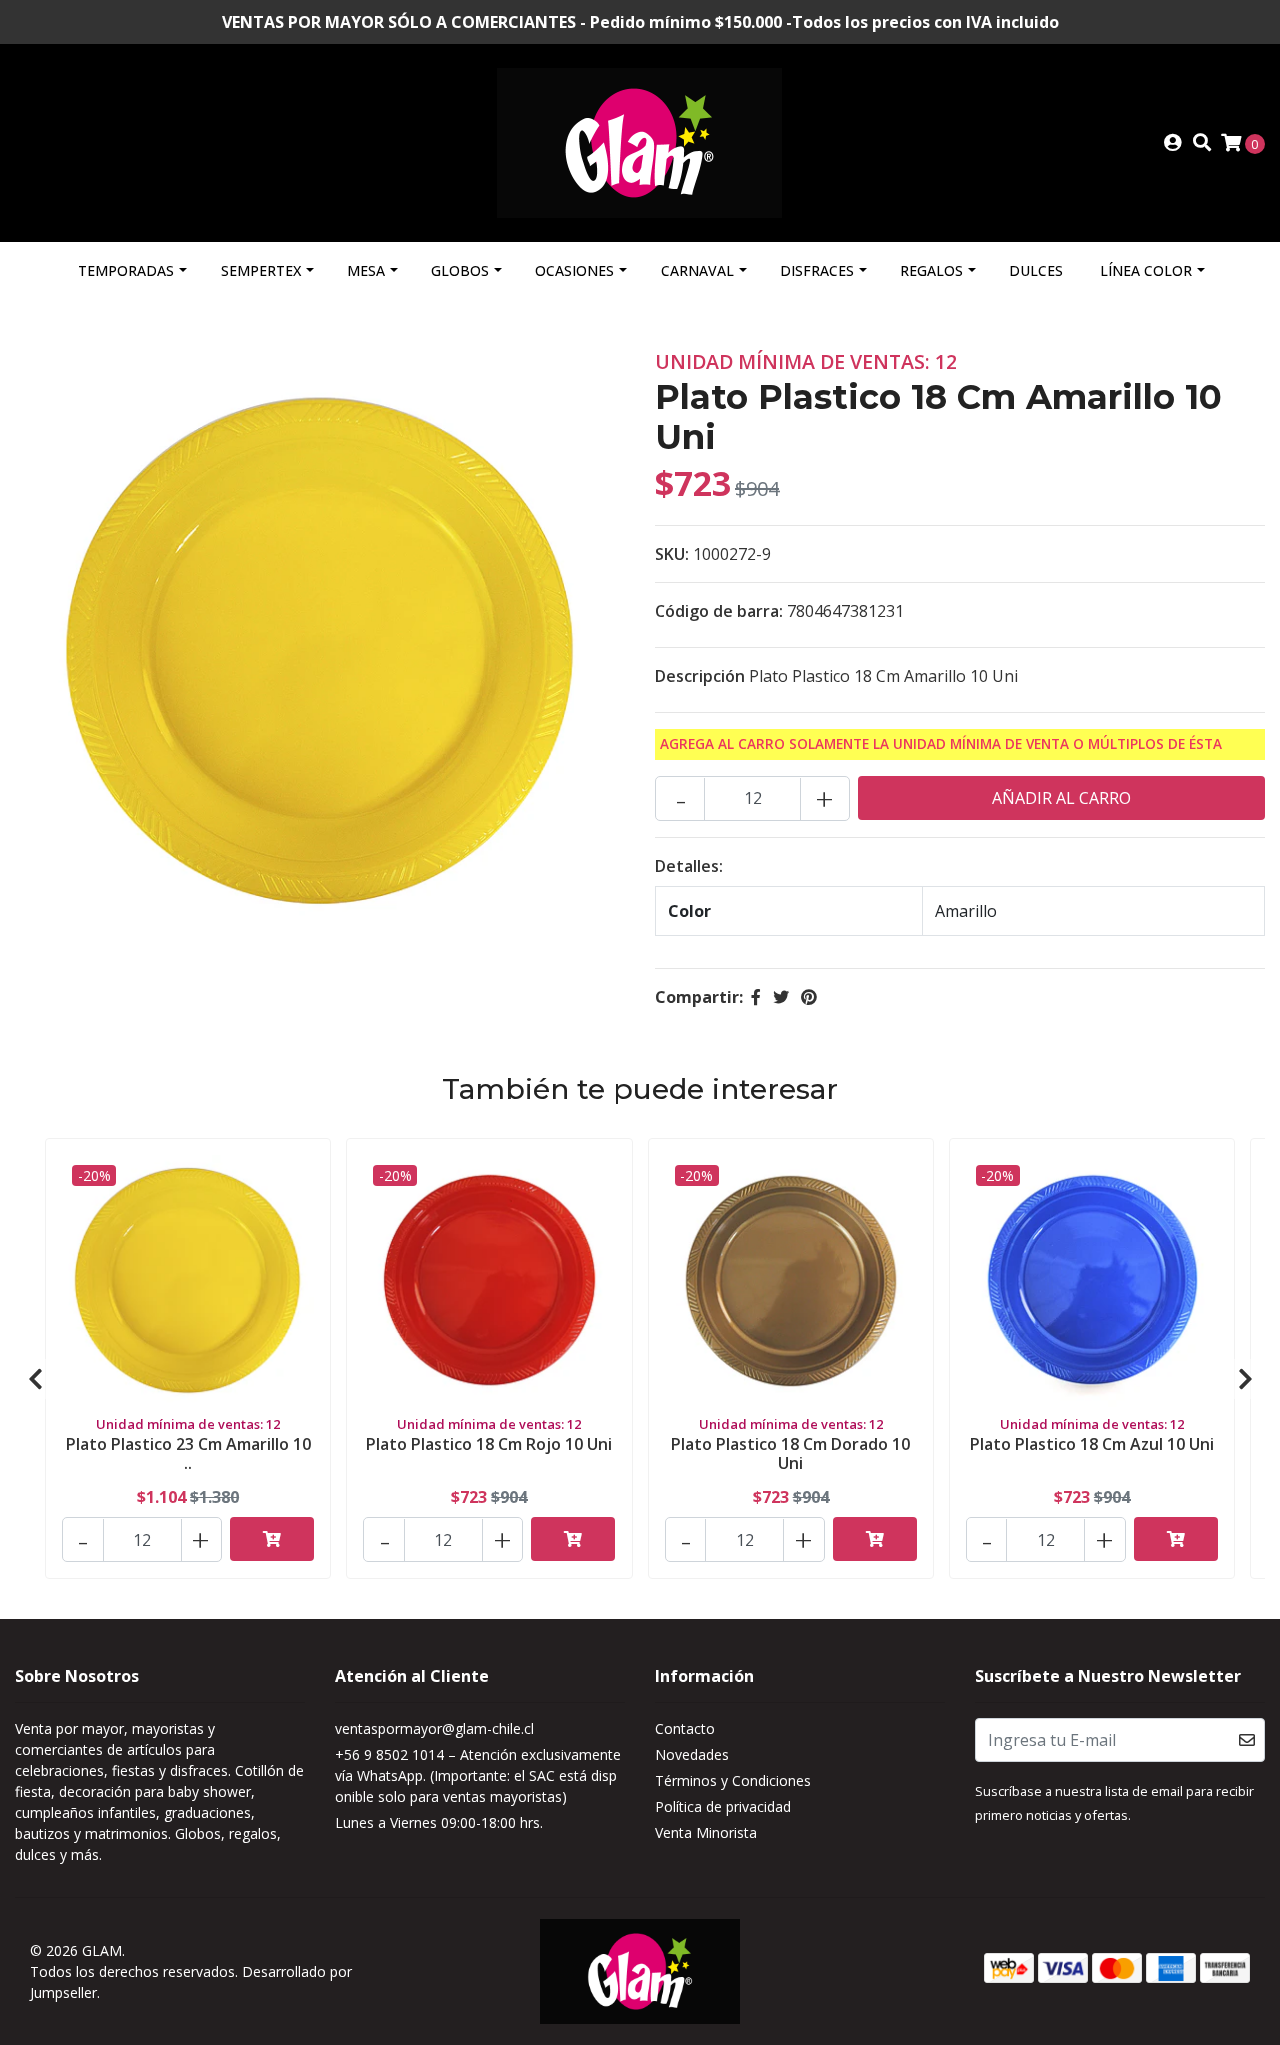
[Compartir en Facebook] (756, 997)
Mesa (366, 270)
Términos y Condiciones (733, 1780)
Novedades (692, 1754)
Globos (460, 270)
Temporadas (126, 270)
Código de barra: (719, 611)
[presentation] (35, 1379)
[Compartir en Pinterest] (809, 997)
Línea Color (1146, 270)
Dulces (1036, 270)
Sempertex (261, 270)
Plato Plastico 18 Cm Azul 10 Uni (1092, 1444)
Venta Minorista (706, 1832)
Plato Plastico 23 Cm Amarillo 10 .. (188, 1453)
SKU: (672, 554)
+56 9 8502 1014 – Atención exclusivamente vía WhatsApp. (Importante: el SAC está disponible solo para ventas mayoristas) (478, 1775)
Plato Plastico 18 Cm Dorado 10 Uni (790, 1453)
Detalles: (689, 866)
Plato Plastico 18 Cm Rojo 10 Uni (489, 1444)
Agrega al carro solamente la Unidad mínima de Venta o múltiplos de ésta (941, 743)
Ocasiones (574, 270)
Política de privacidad (723, 1806)
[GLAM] (639, 141)
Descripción (700, 676)
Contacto (685, 1728)
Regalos (931, 270)
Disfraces (817, 270)
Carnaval (697, 270)
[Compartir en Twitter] (781, 997)
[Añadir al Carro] (272, 1539)
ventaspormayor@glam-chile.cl (434, 1728)
